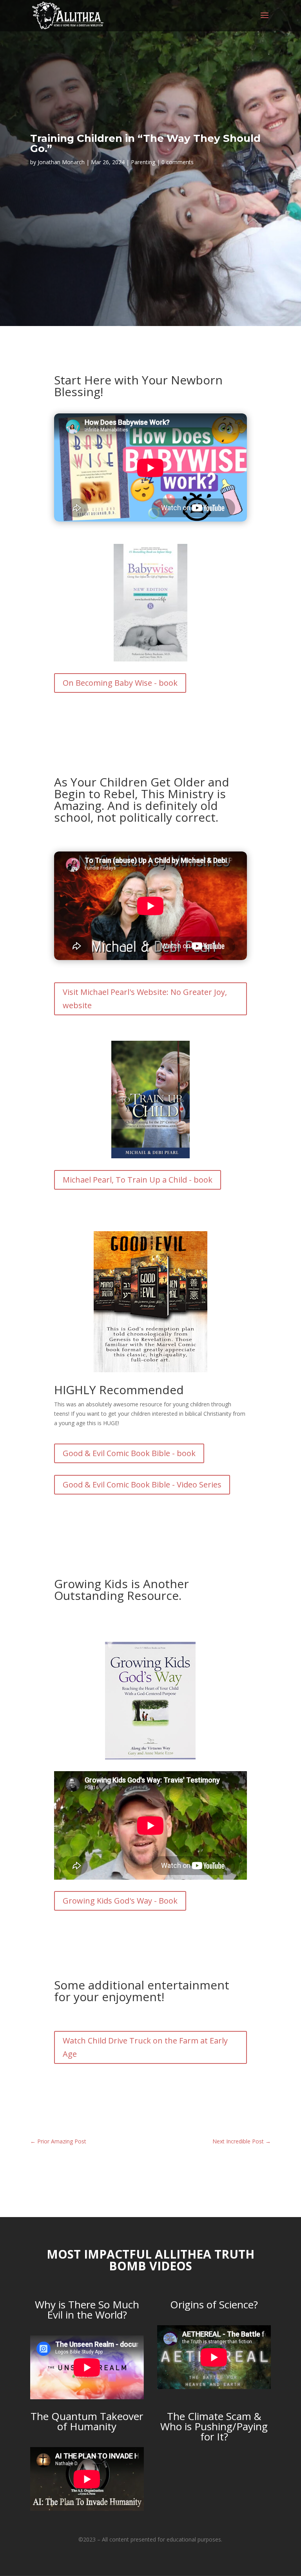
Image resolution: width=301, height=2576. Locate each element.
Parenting (143, 162)
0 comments (178, 162)
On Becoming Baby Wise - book (120, 683)
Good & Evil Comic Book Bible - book (129, 1453)
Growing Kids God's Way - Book (120, 1901)
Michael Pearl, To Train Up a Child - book (138, 1180)
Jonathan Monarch (61, 162)
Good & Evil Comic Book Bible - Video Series (142, 1485)
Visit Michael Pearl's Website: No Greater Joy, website (145, 999)
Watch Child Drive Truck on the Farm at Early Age (145, 2047)
